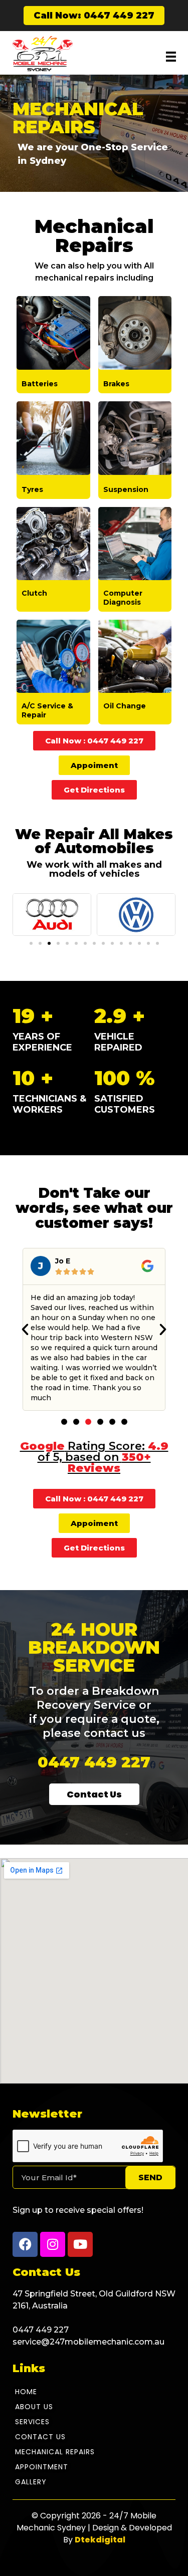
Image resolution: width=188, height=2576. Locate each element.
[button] (31, 943)
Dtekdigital (100, 2540)
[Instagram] (53, 2244)
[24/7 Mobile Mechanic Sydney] (43, 54)
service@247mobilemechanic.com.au (88, 2342)
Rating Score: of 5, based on (94, 1457)
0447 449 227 (94, 1762)
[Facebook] (25, 2244)
